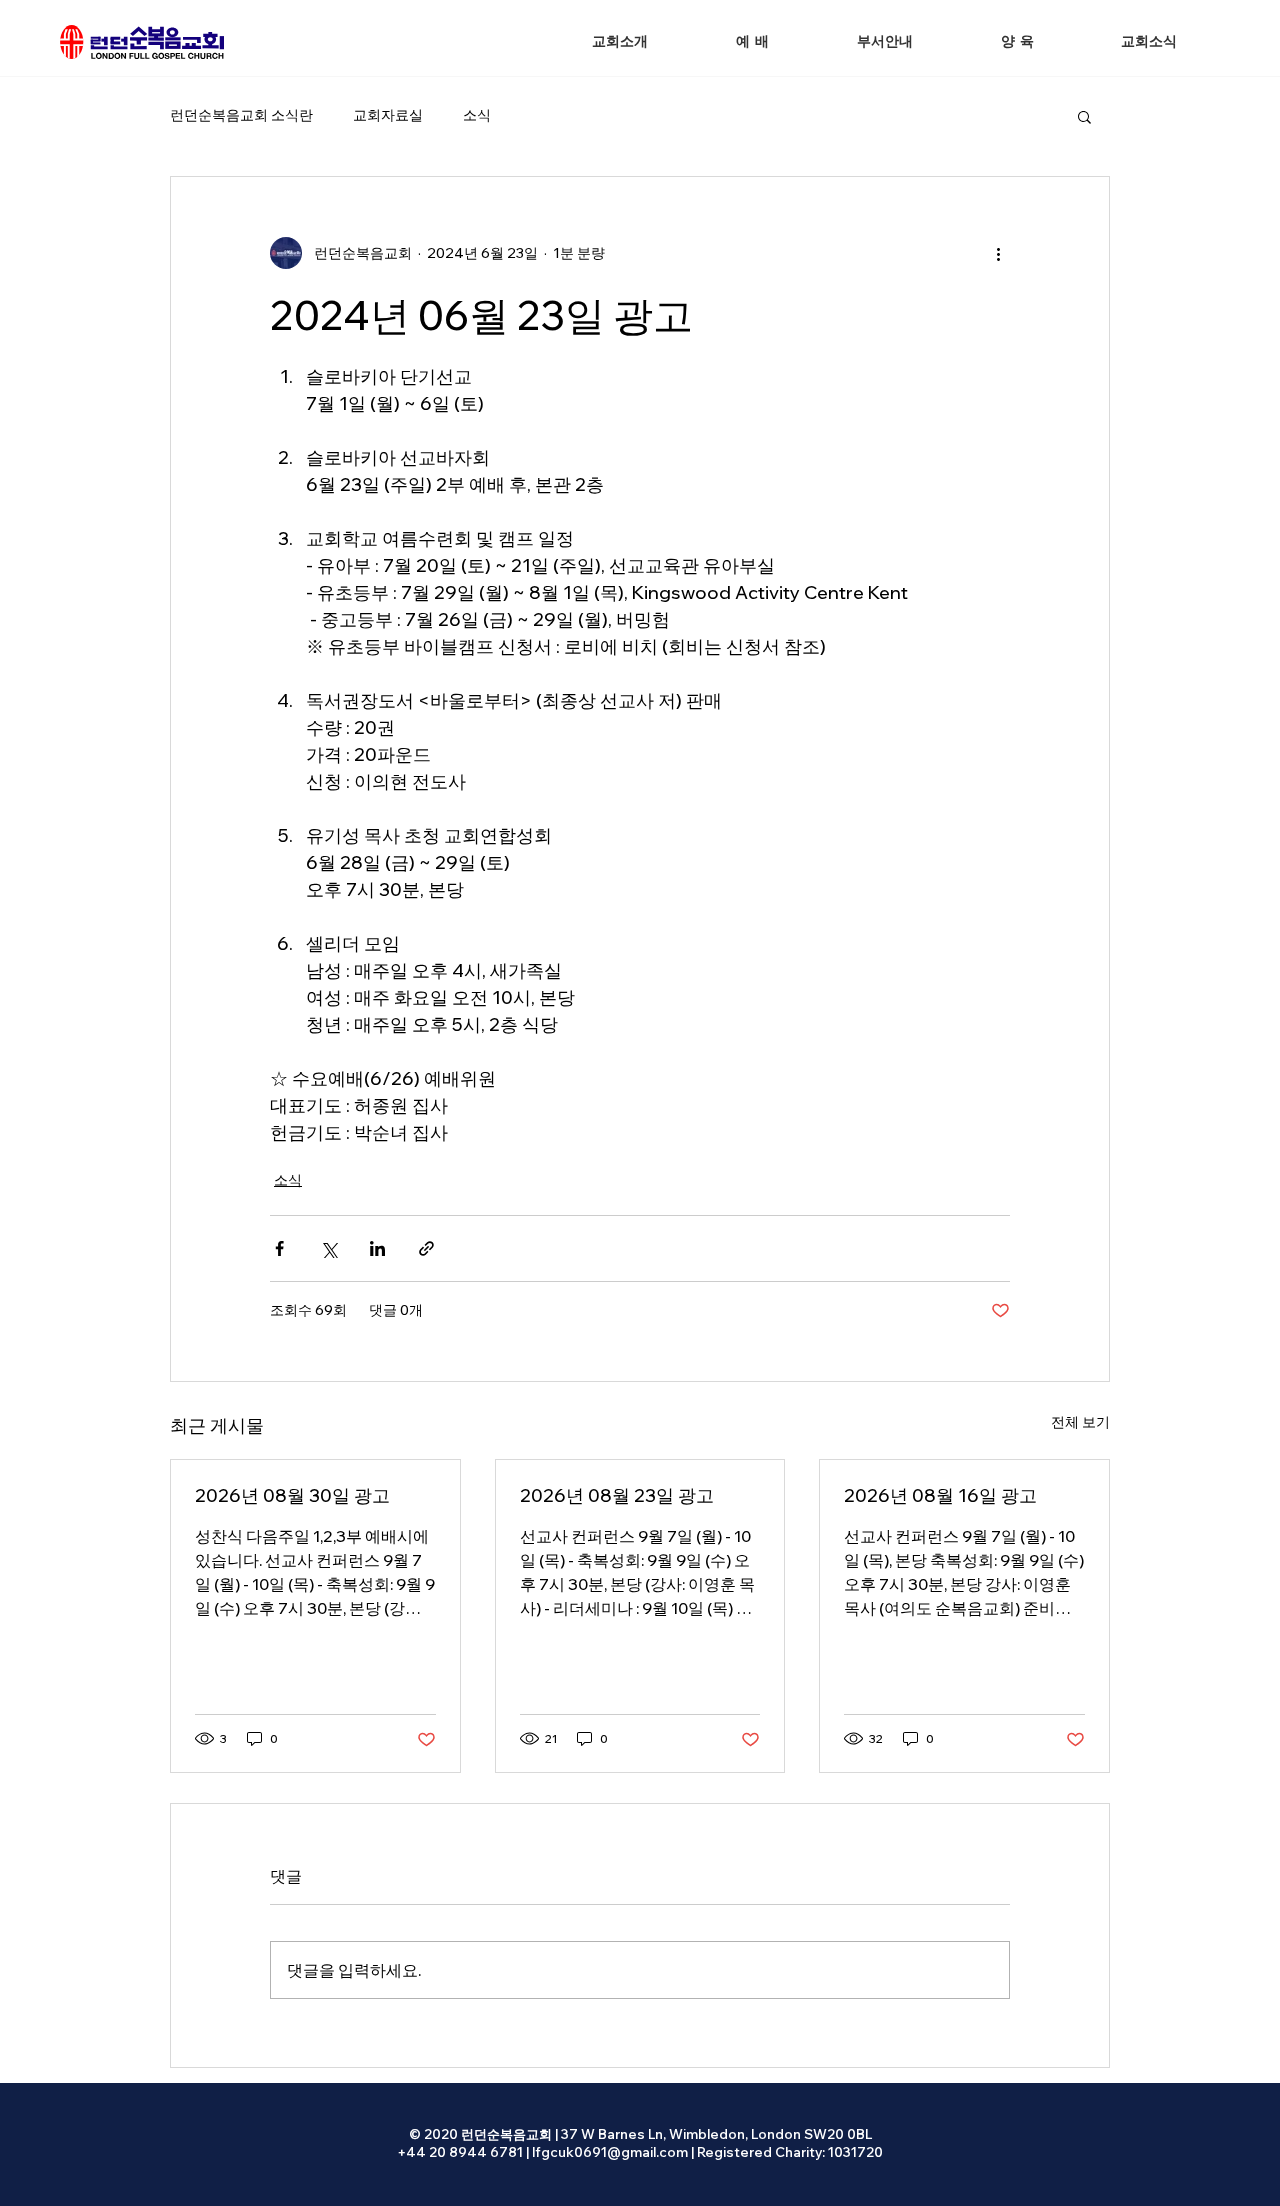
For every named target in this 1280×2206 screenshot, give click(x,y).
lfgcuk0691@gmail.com (610, 2152)
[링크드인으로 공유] (377, 1248)
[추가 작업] (998, 253)
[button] (752, 42)
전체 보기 (1080, 1422)
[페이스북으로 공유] (279, 1248)
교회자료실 (388, 115)
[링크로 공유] (426, 1248)
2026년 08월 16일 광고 (940, 1495)
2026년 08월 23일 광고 (617, 1495)
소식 (477, 115)
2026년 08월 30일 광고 (292, 1495)
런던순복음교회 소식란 (241, 115)
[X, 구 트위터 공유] (328, 1248)
